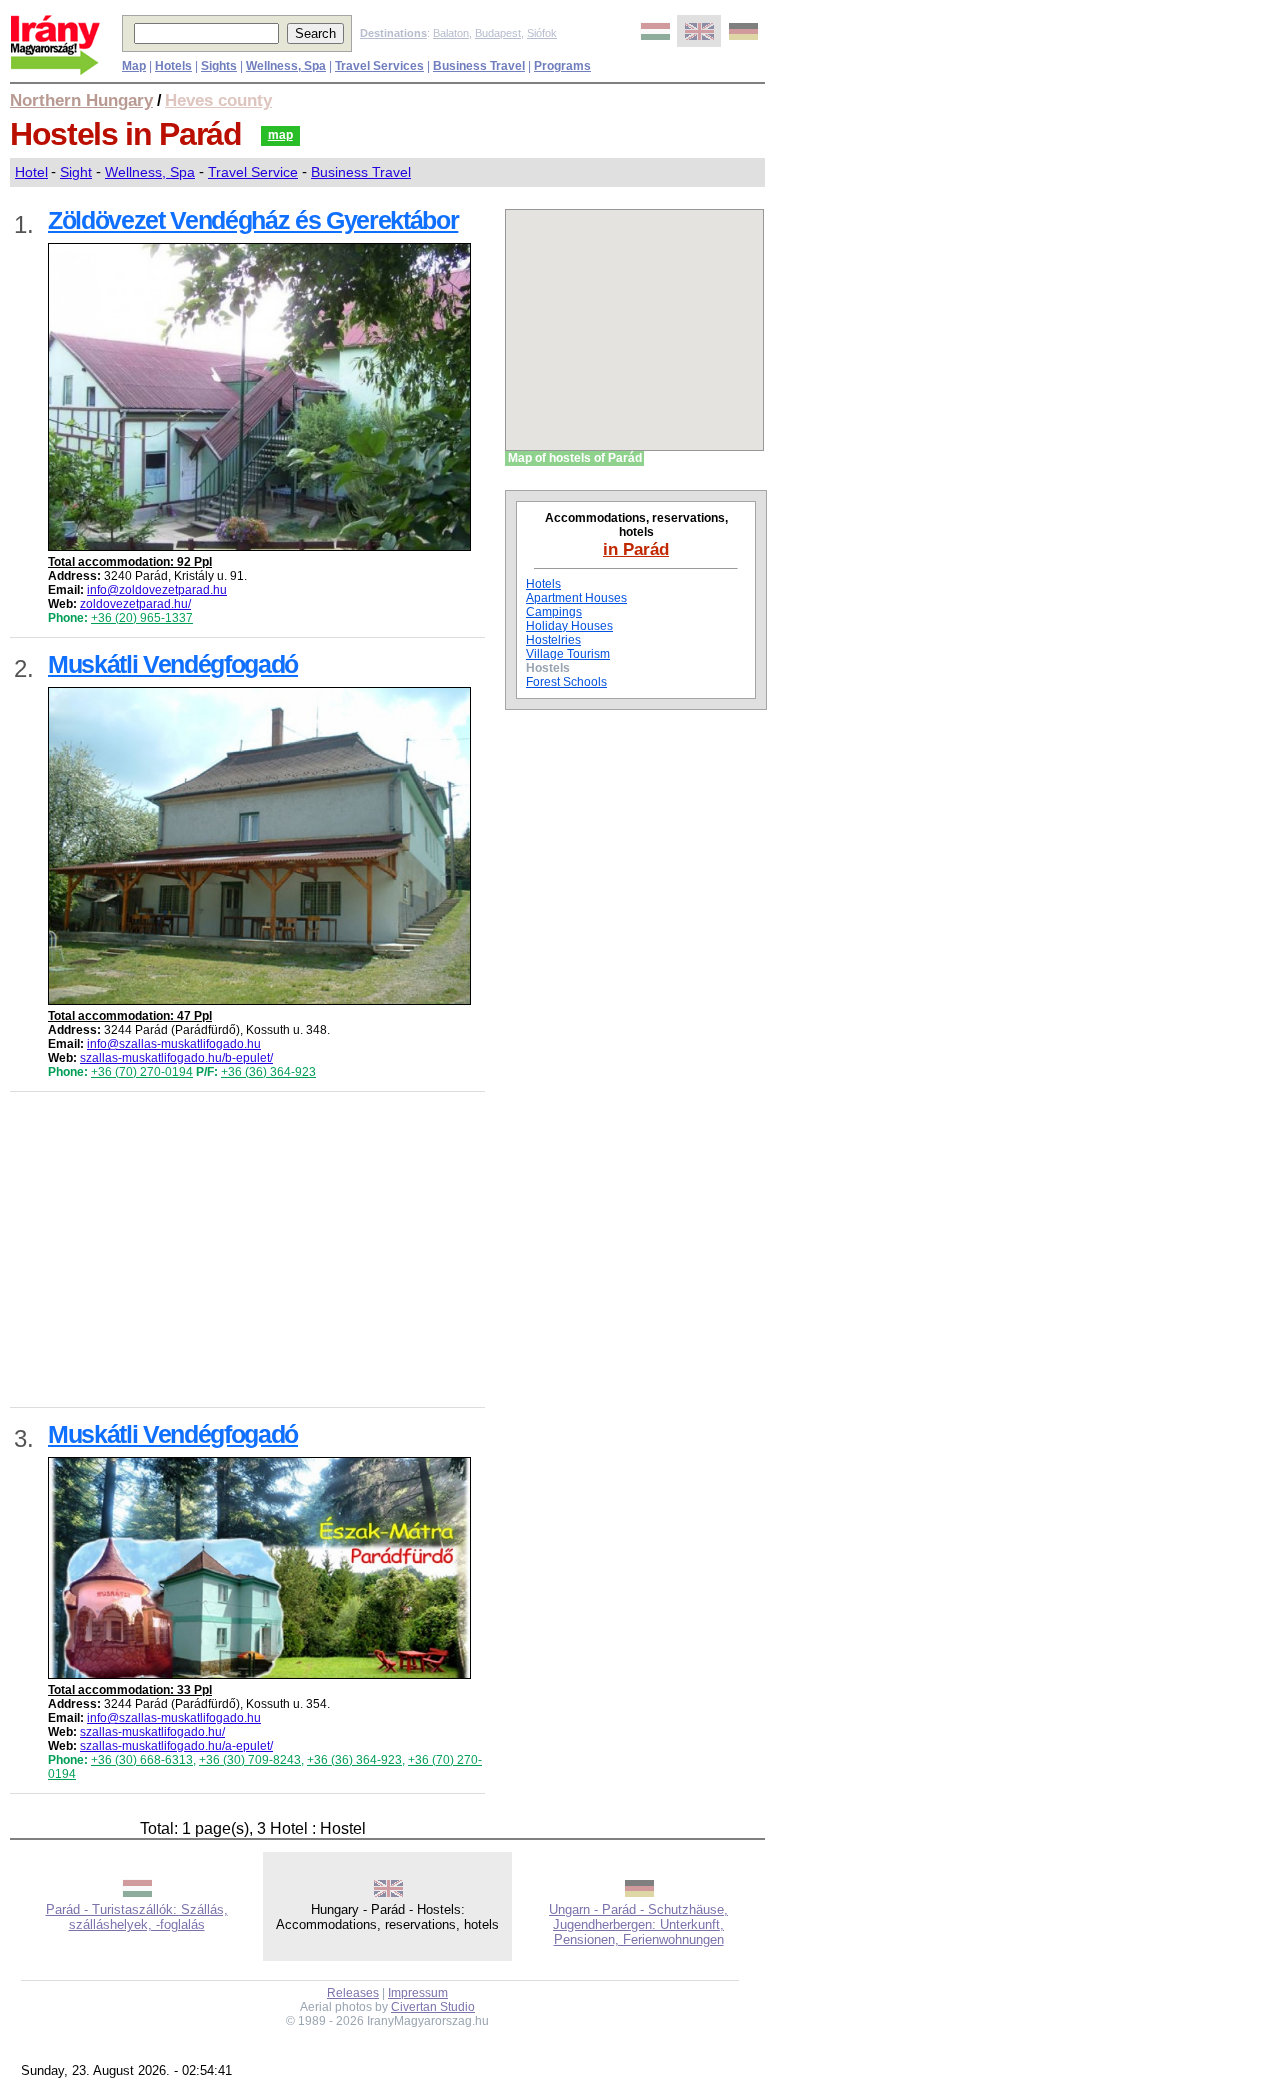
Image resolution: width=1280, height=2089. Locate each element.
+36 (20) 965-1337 (142, 618)
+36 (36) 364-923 (268, 1072)
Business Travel (361, 172)
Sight (76, 172)
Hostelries (553, 640)
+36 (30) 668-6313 (142, 1760)
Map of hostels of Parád (575, 458)
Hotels (543, 584)
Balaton (451, 33)
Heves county (218, 100)
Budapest (498, 33)
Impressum (418, 1993)
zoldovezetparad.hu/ (135, 604)
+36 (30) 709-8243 (250, 1760)
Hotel (31, 172)
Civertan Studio (433, 2007)
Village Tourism (568, 654)
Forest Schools (566, 682)
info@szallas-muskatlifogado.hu (174, 1044)
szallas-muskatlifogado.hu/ (152, 1732)
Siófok (542, 33)
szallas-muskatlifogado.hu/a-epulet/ (176, 1746)
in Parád (636, 549)
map (280, 135)
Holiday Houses (569, 626)
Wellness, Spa (150, 172)
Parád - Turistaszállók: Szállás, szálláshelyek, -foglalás (137, 1917)
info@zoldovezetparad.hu (157, 590)
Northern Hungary (81, 100)
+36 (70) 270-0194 (142, 1072)
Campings (554, 612)
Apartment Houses (576, 598)
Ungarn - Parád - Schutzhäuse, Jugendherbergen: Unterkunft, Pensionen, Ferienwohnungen (638, 1924)
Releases (353, 1993)
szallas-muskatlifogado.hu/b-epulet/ (176, 1058)
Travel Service (253, 172)
